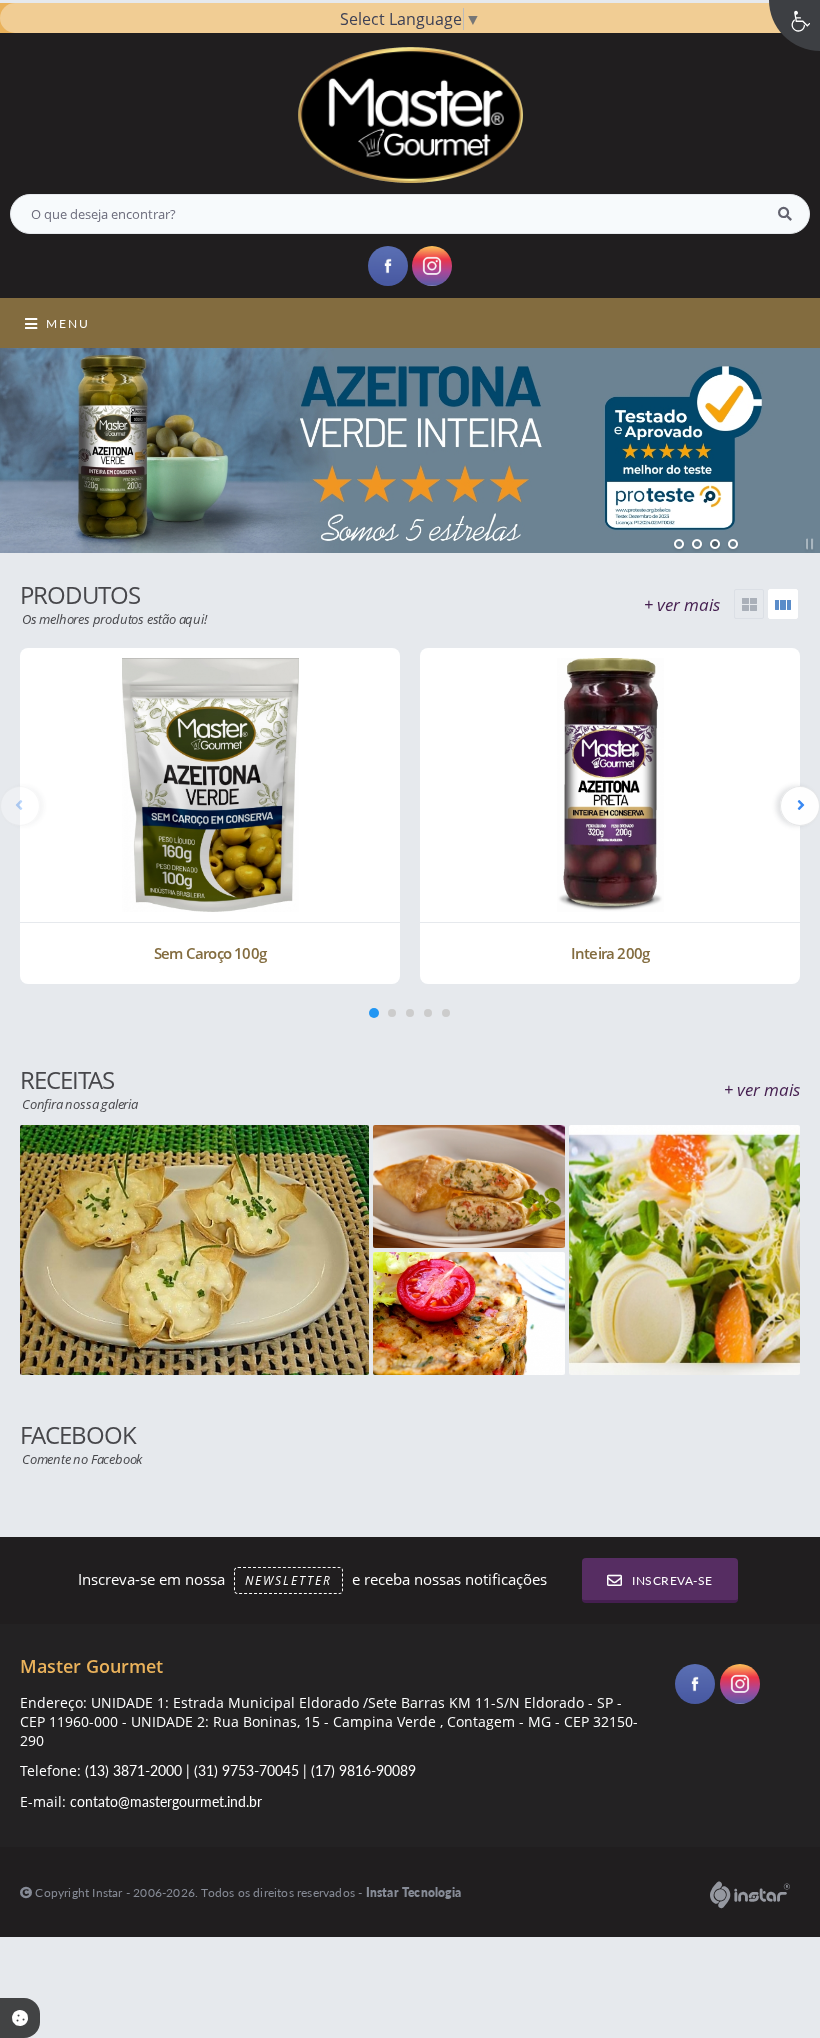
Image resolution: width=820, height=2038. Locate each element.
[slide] (783, 604)
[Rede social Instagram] (742, 1686)
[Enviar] (785, 214)
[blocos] (749, 604)
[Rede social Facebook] (697, 1686)
